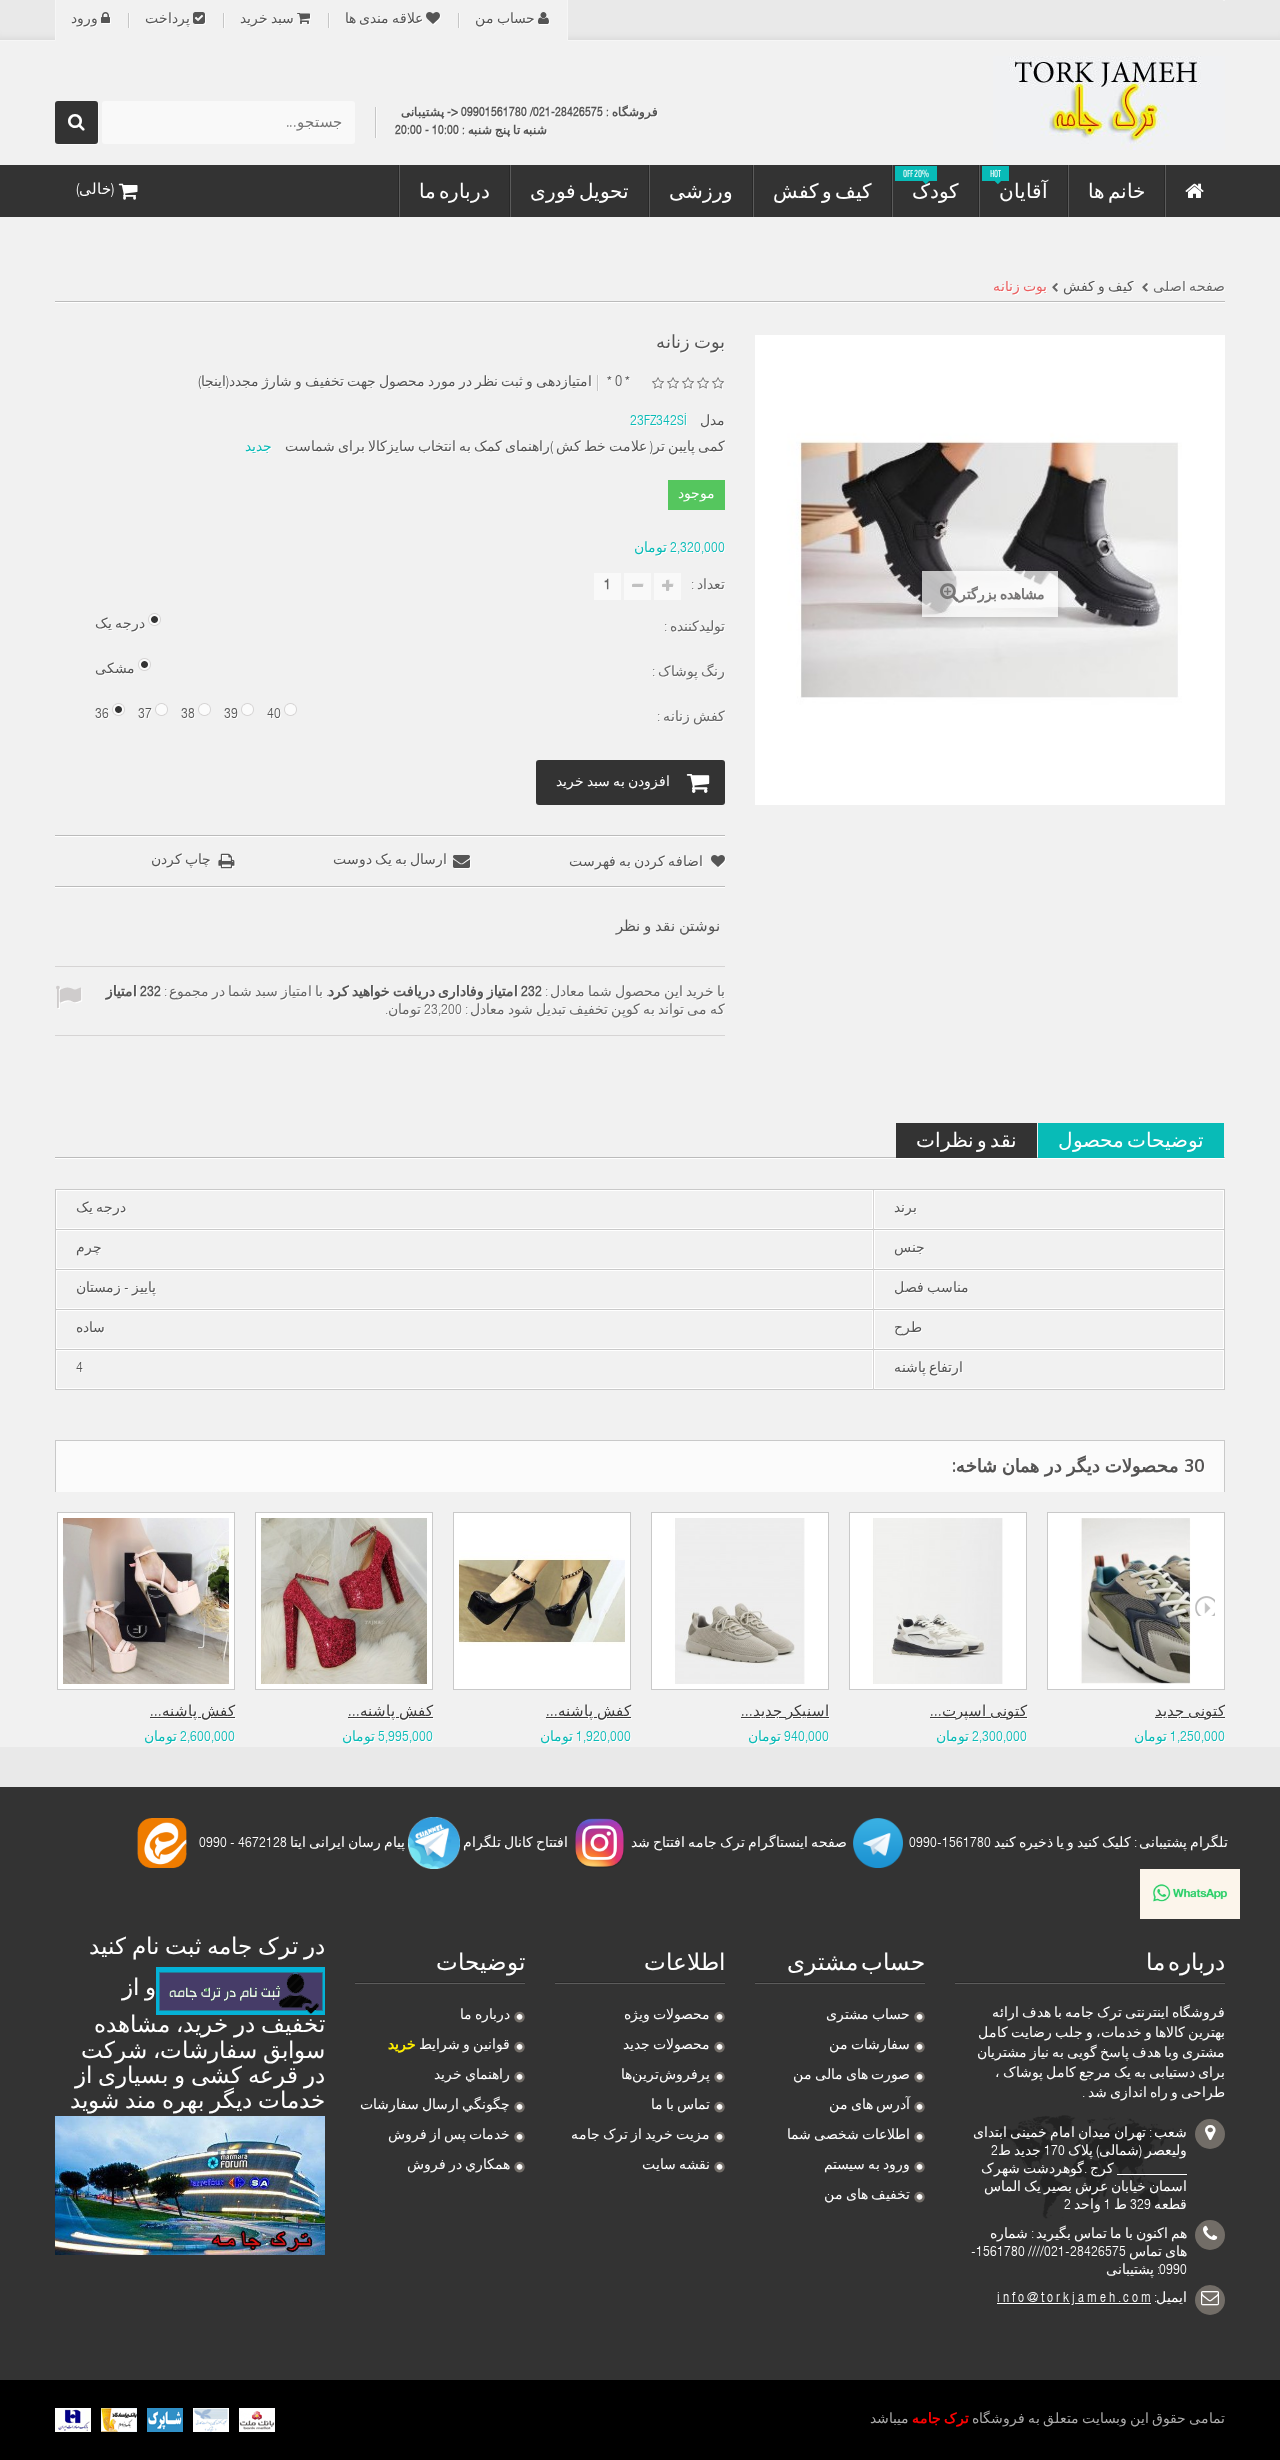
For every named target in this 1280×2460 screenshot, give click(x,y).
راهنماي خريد (472, 2076)
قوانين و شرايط (449, 2046)
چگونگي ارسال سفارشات (435, 2106)
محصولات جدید (666, 2046)
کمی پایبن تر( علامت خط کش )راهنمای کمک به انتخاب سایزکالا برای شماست (505, 448)
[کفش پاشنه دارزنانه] (146, 1601)
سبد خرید (267, 20)
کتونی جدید (1190, 1712)
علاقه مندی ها (384, 20)
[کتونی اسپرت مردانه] (938, 1601)
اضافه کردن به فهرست (637, 863)
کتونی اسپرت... (978, 1712)
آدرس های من (869, 2106)
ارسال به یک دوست (390, 861)
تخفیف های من (867, 2196)
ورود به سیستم (867, 2166)
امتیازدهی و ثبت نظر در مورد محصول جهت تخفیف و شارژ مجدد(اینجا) (395, 383)
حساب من (505, 20)
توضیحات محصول (1131, 1139)
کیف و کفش (1098, 288)
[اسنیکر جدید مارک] (740, 1601)
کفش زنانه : (689, 718)
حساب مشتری (868, 2016)
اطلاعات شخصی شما (848, 2136)
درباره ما (485, 2016)
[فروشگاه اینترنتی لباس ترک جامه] (1040, 103)
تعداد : (708, 586)
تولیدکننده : (693, 628)
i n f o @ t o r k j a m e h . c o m (1074, 2299)
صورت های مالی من (851, 2076)
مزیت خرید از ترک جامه (640, 2136)
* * (618, 382)
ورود (84, 20)
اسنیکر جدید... (785, 1712)
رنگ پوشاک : (687, 673)
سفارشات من (869, 2046)
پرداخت (167, 20)
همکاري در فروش (458, 2166)
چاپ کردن (181, 861)
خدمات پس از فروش (449, 2136)
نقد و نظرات (966, 1139)
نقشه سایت (676, 2166)
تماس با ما (680, 2106)
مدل (712, 422)
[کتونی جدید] (1136, 1601)
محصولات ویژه (667, 2016)
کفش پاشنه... (192, 1712)
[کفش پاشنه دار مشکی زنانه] (542, 1601)
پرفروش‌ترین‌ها (665, 2076)
